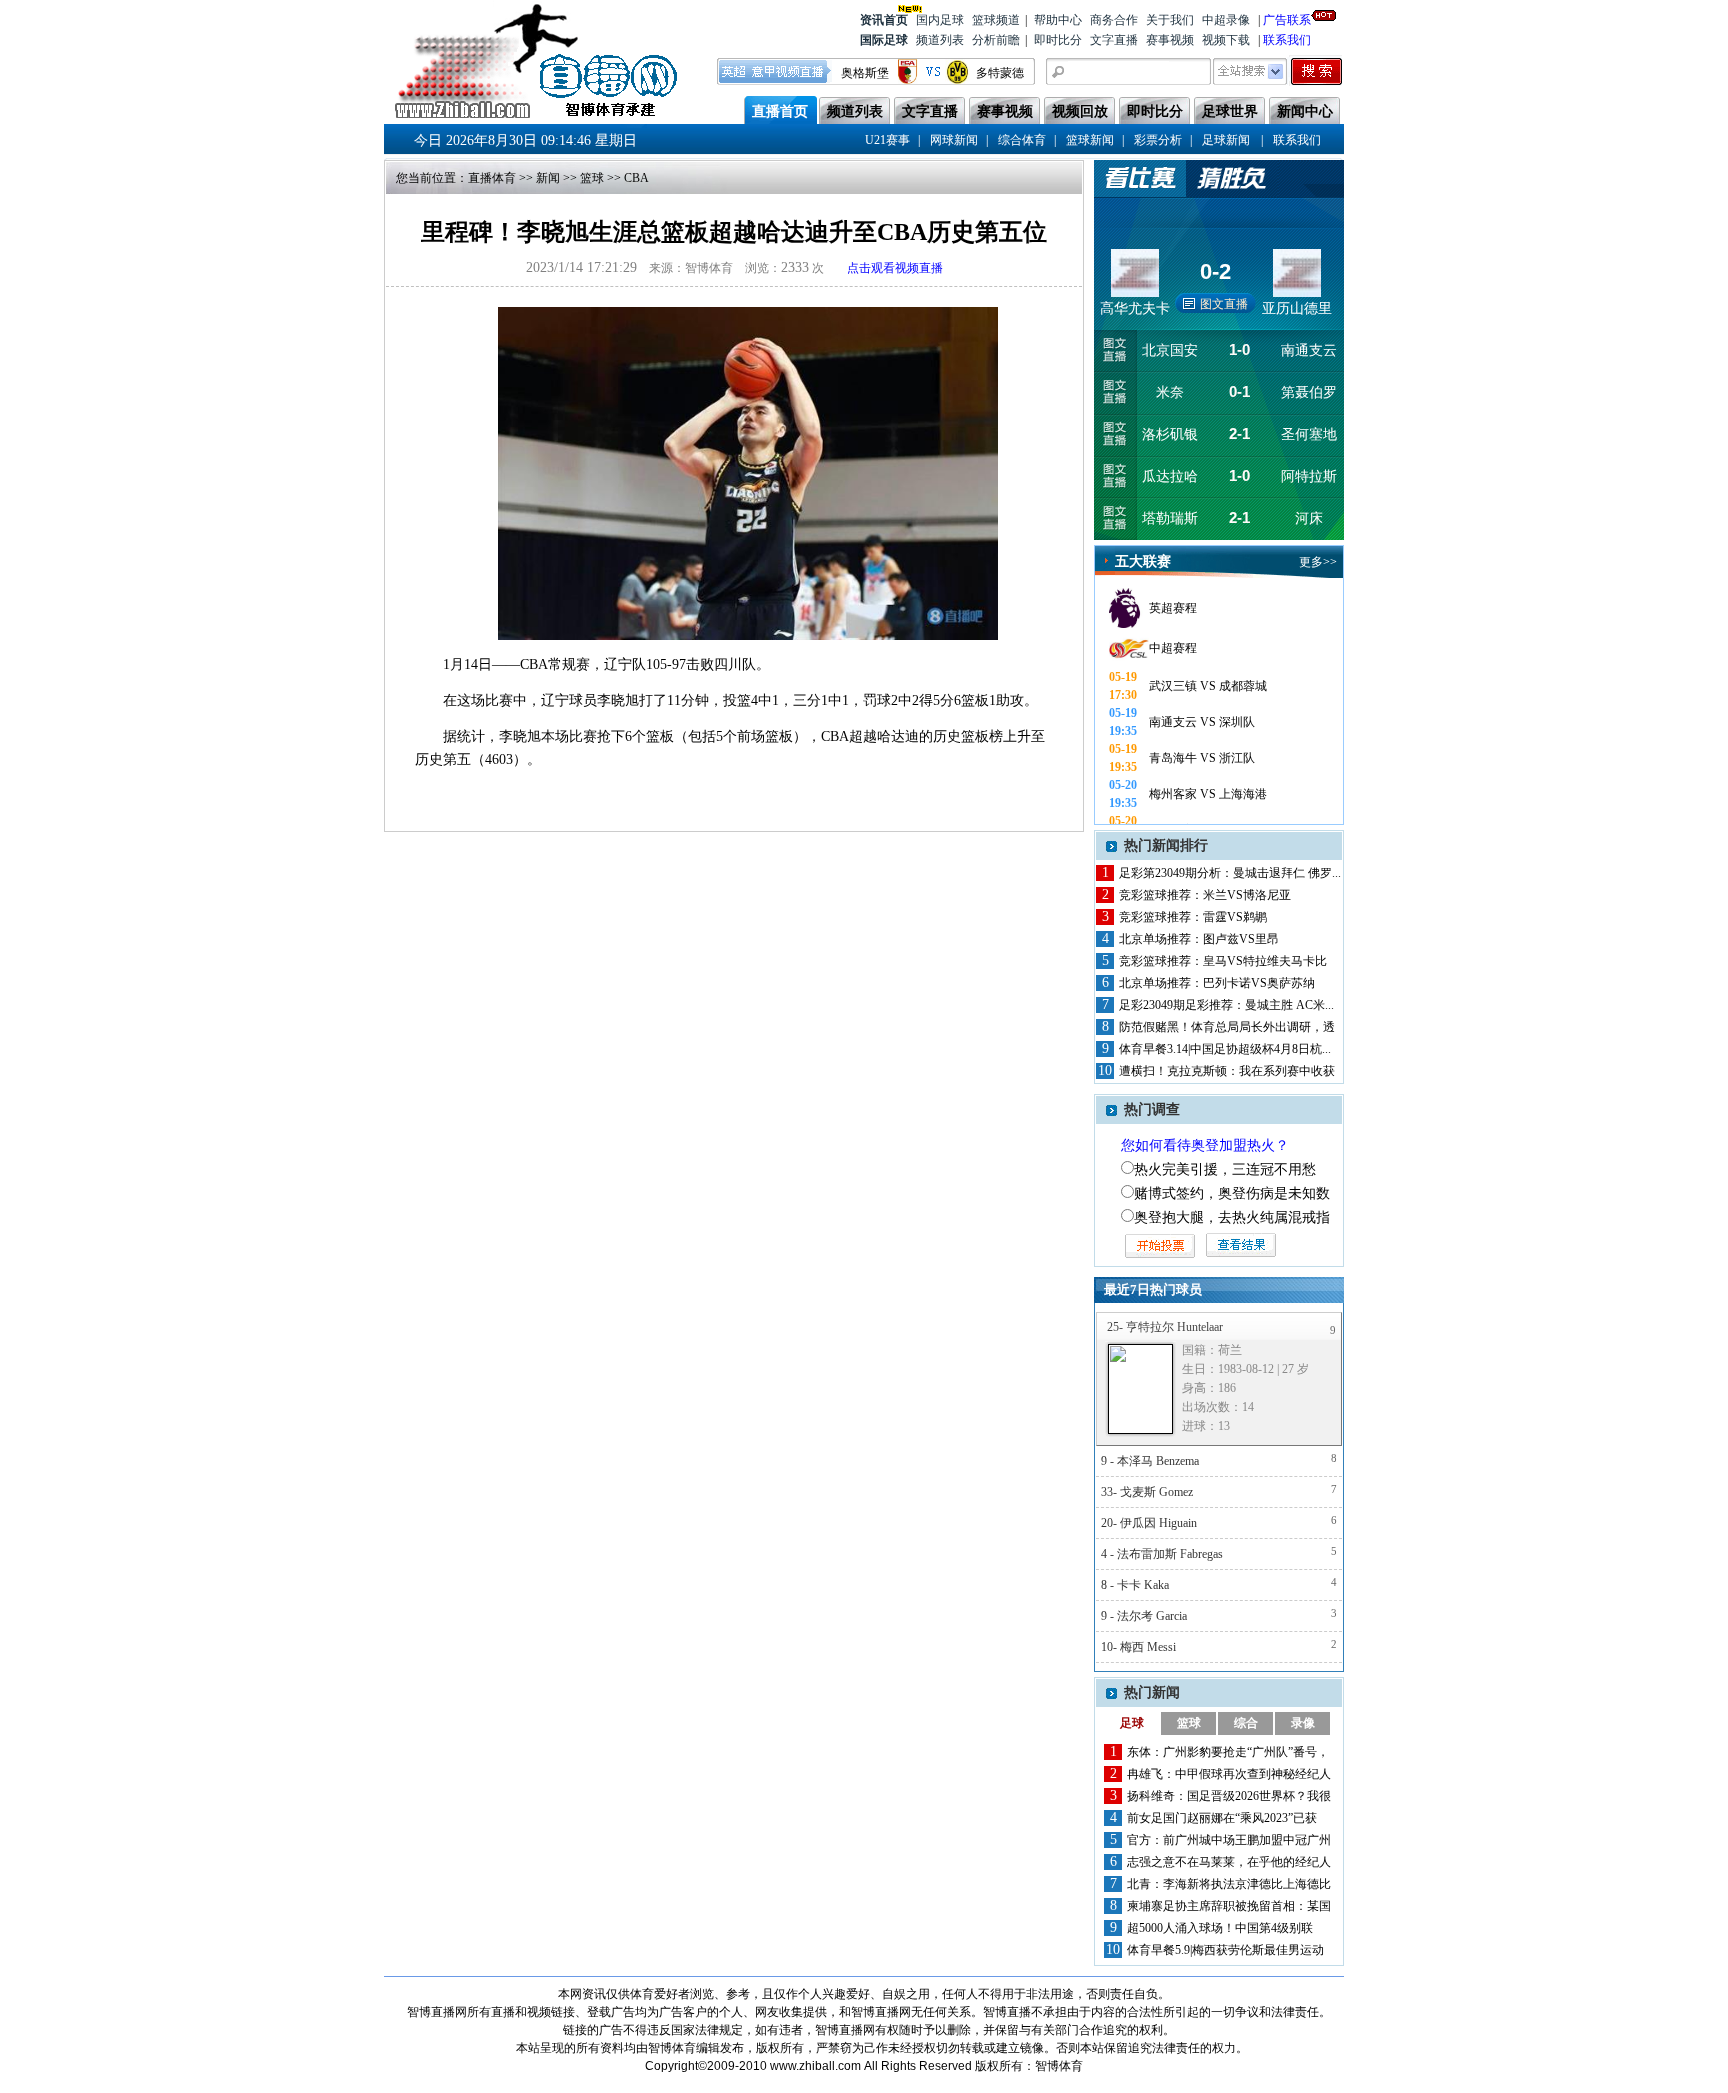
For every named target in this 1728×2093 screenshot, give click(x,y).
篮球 (592, 178)
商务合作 (1114, 20)
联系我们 (1287, 40)
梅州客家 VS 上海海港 (1208, 794)
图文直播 (1224, 304)
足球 (1132, 1723)
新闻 (548, 178)
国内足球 (940, 20)
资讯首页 (884, 20)
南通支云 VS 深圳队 (1202, 722)
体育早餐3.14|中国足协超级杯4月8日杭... (1225, 1049)
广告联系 (1287, 20)
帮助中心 (1058, 20)
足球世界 (1230, 111)
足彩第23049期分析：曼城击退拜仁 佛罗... (1230, 873)
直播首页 (780, 111)
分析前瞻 (996, 40)
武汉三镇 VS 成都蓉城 (1208, 686)
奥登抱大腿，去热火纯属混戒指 (1232, 1217)
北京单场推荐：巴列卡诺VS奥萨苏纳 (1217, 983)
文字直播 (1114, 40)
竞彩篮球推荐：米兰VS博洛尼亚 (1205, 895)
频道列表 (940, 40)
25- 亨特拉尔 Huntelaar (1165, 1327)
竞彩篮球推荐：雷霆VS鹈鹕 (1193, 917)
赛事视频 (1170, 40)
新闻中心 (1305, 111)
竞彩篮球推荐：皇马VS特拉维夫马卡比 (1223, 961)
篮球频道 (996, 20)
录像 (1303, 1723)
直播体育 (492, 178)
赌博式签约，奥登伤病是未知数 (1232, 1193)
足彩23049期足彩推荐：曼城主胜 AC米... (1226, 1005)
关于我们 (1170, 20)
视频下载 (1226, 40)
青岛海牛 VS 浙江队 (1202, 758)
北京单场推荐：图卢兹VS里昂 (1199, 939)
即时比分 (1058, 40)
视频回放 (1080, 111)
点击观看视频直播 (895, 268)
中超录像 (1226, 20)
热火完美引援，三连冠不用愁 (1225, 1169)
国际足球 (884, 40)
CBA (636, 178)
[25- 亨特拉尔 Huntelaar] (1140, 1389)
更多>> (1318, 562)
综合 (1246, 1723)
